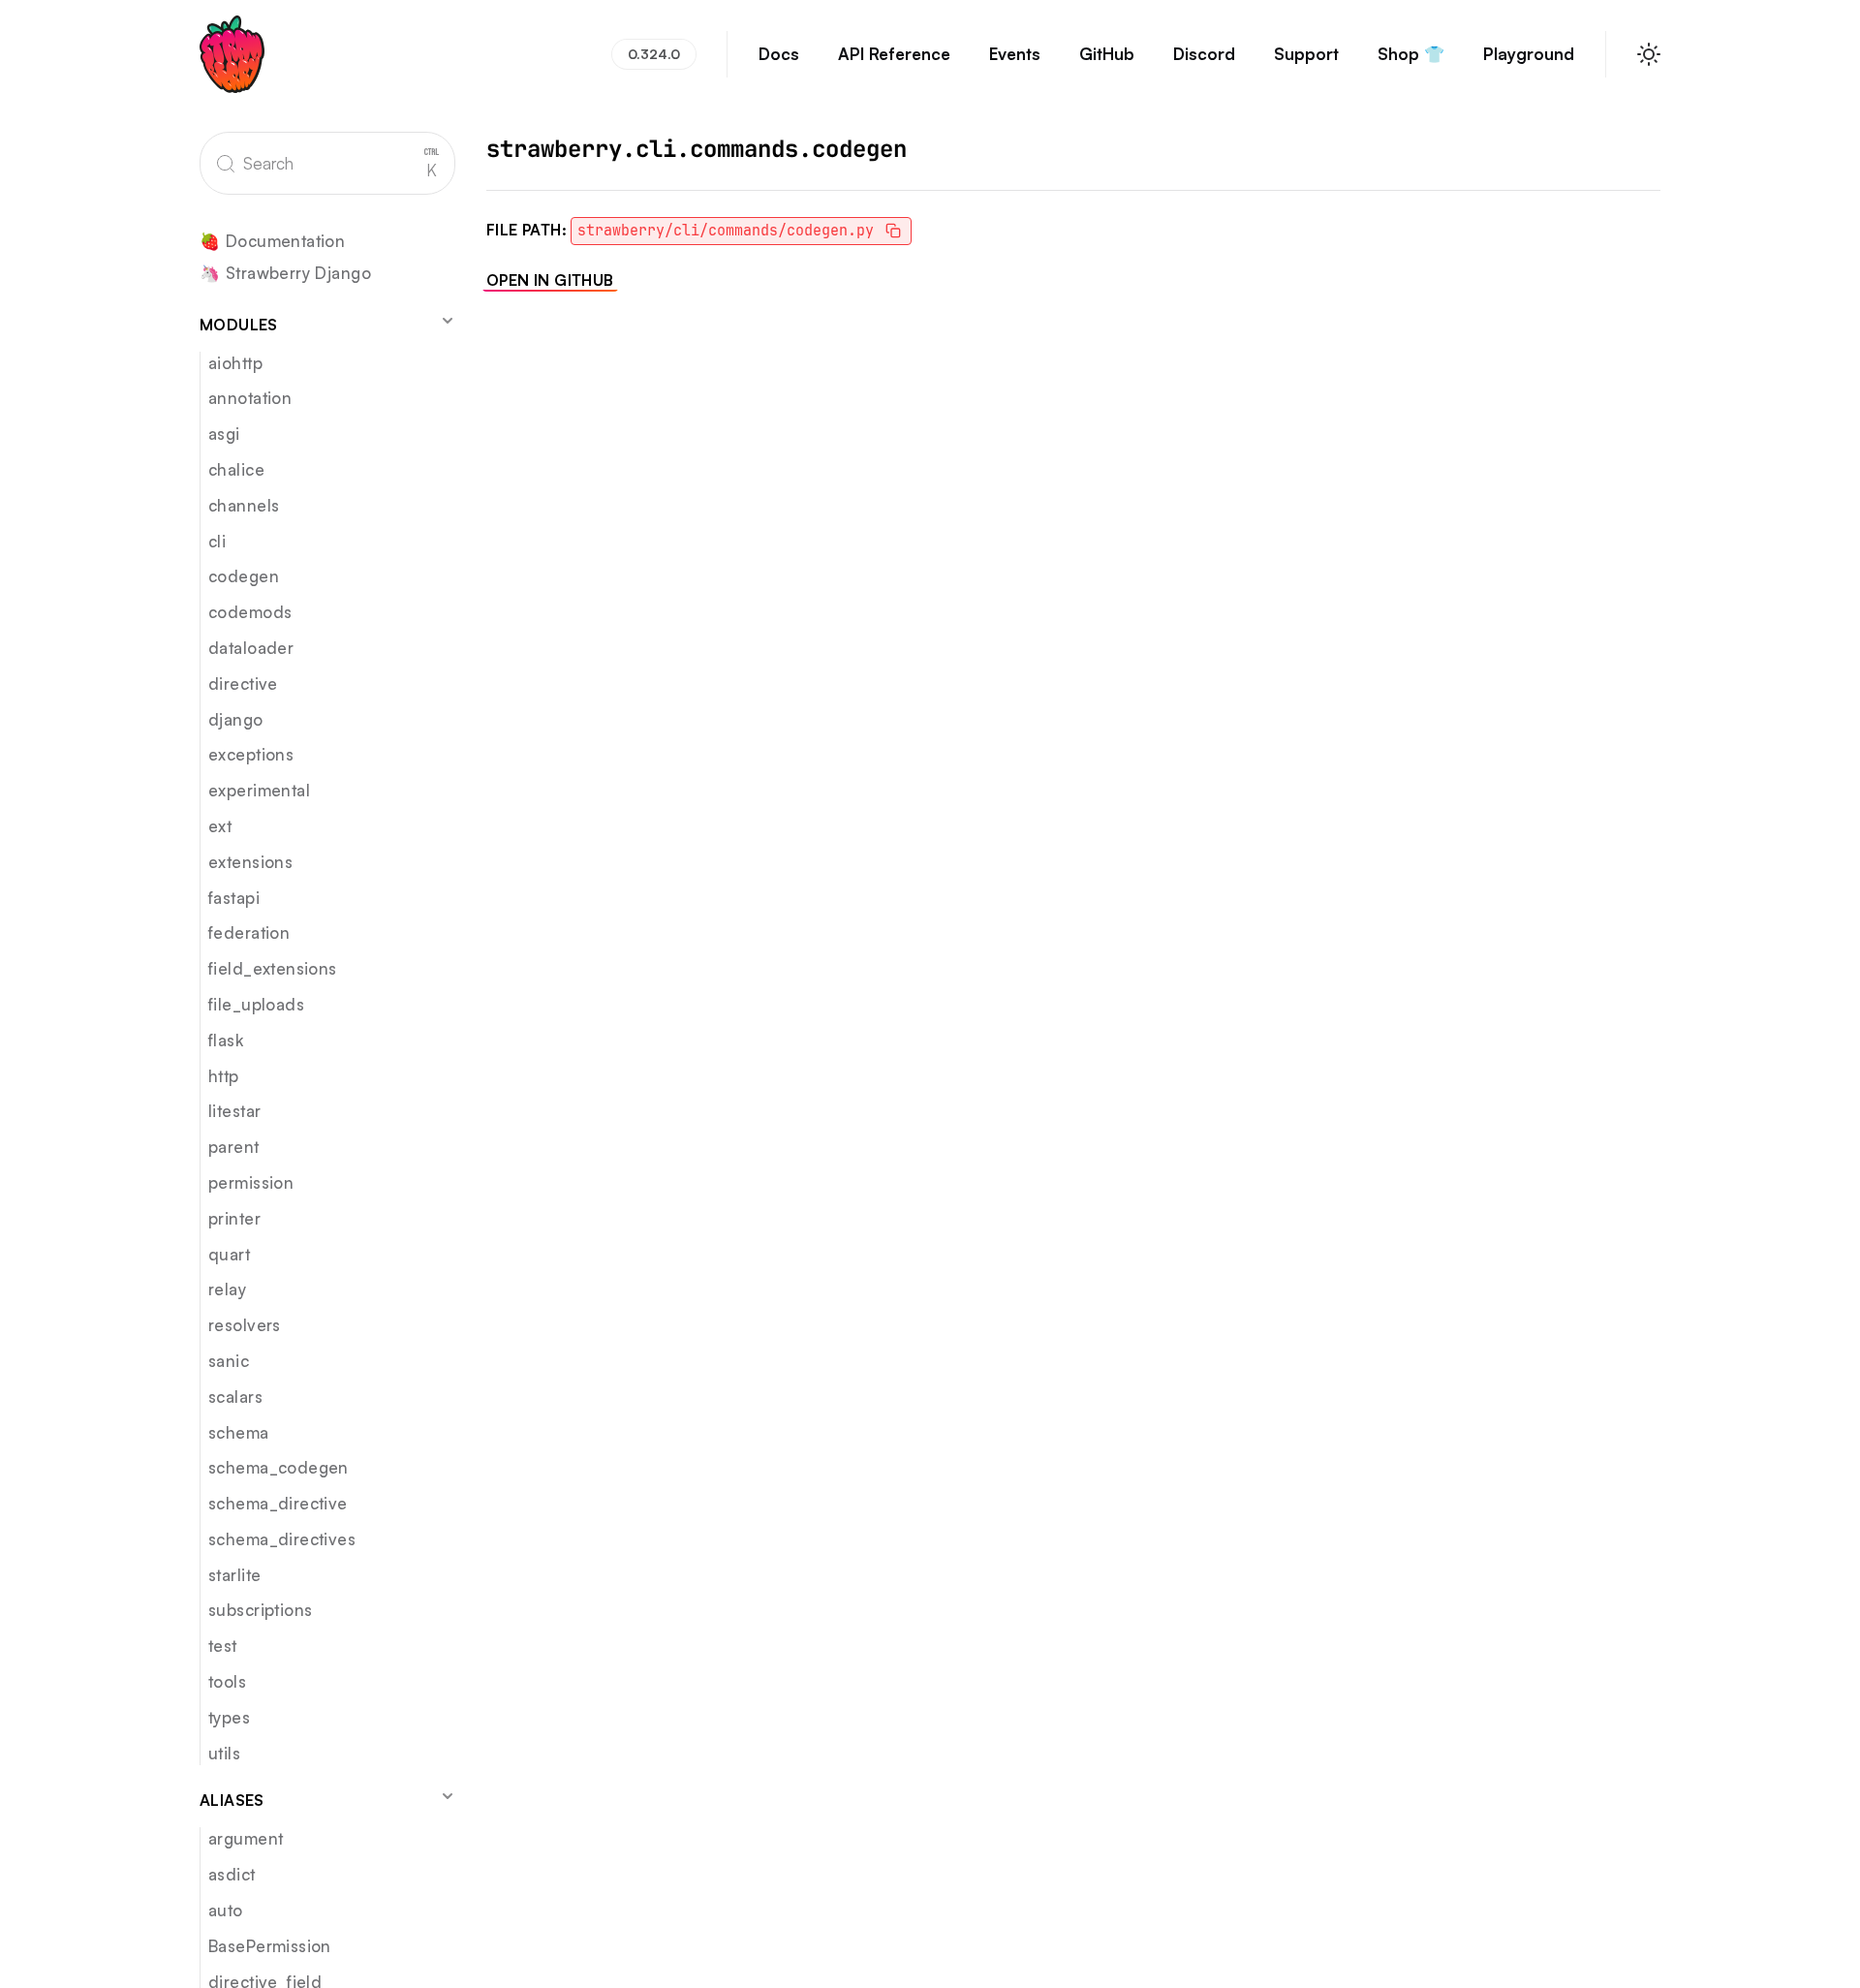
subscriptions (260, 1610)
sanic (229, 1361)
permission (251, 1182)
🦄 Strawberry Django (285, 274)
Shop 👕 (1411, 54)
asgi (224, 434)
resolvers (245, 1325)
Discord (1204, 54)
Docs (779, 54)
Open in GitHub (550, 280)
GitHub (1107, 54)
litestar (234, 1111)
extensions (250, 862)
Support (1306, 54)
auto (226, 1910)
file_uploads (256, 1004)
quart (229, 1254)
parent (234, 1147)
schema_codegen (279, 1467)
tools (227, 1681)
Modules (239, 325)
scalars (235, 1397)
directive (243, 683)
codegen (244, 576)
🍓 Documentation (272, 242)
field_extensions (273, 968)
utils (224, 1753)
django (236, 719)
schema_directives (282, 1539)
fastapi (234, 898)
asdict (232, 1874)
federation (249, 932)
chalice (236, 469)
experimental (259, 790)
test (223, 1646)
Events (1015, 54)
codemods (250, 612)
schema (239, 1432)
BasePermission (270, 1946)
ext (220, 826)
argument (246, 1838)
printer (234, 1218)
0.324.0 (654, 54)
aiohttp (235, 363)
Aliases (232, 1800)
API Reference (894, 54)
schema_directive (278, 1503)
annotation (250, 398)
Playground (1529, 54)
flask (226, 1040)
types (229, 1717)
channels (244, 505)
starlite (234, 1575)
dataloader (251, 648)
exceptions (251, 754)
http (224, 1076)
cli (217, 541)
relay (227, 1289)
